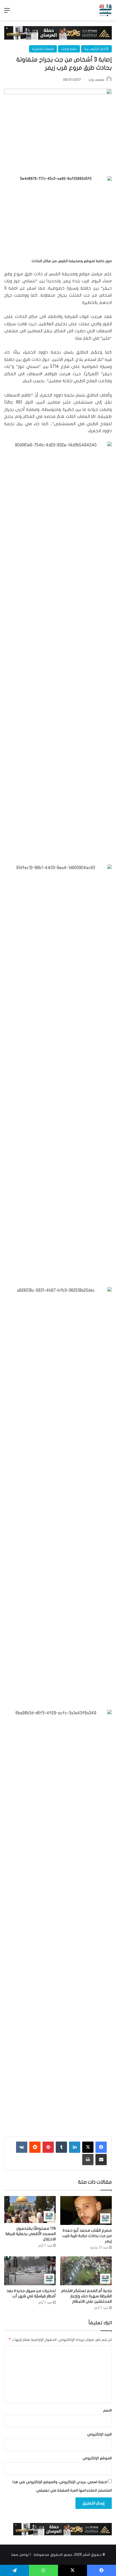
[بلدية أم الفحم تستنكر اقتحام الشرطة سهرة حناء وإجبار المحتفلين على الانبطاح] (86, 2271)
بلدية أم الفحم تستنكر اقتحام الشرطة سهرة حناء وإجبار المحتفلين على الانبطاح (86, 2296)
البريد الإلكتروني (99, 2434)
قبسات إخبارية (43, 49)
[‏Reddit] (35, 2147)
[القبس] (105, 10)
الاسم (107, 2410)
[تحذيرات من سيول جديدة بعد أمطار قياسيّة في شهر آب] (30, 2271)
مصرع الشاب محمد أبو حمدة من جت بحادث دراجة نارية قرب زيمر (87, 2236)
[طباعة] (88, 2160)
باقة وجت (69, 49)
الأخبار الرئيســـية (96, 49)
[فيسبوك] (101, 2147)
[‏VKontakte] (22, 2147)
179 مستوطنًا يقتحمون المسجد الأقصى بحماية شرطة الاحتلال (31, 2234)
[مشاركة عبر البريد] (101, 2160)
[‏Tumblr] (61, 2147)
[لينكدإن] (75, 2147)
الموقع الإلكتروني (97, 2458)
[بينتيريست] (48, 2147)
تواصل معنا (20, 2555)
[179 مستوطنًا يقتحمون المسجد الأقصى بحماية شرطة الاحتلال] (30, 2209)
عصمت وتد (96, 80)
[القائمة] (7, 12)
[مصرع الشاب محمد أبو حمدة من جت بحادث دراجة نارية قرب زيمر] (86, 2210)
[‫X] (88, 2147)
